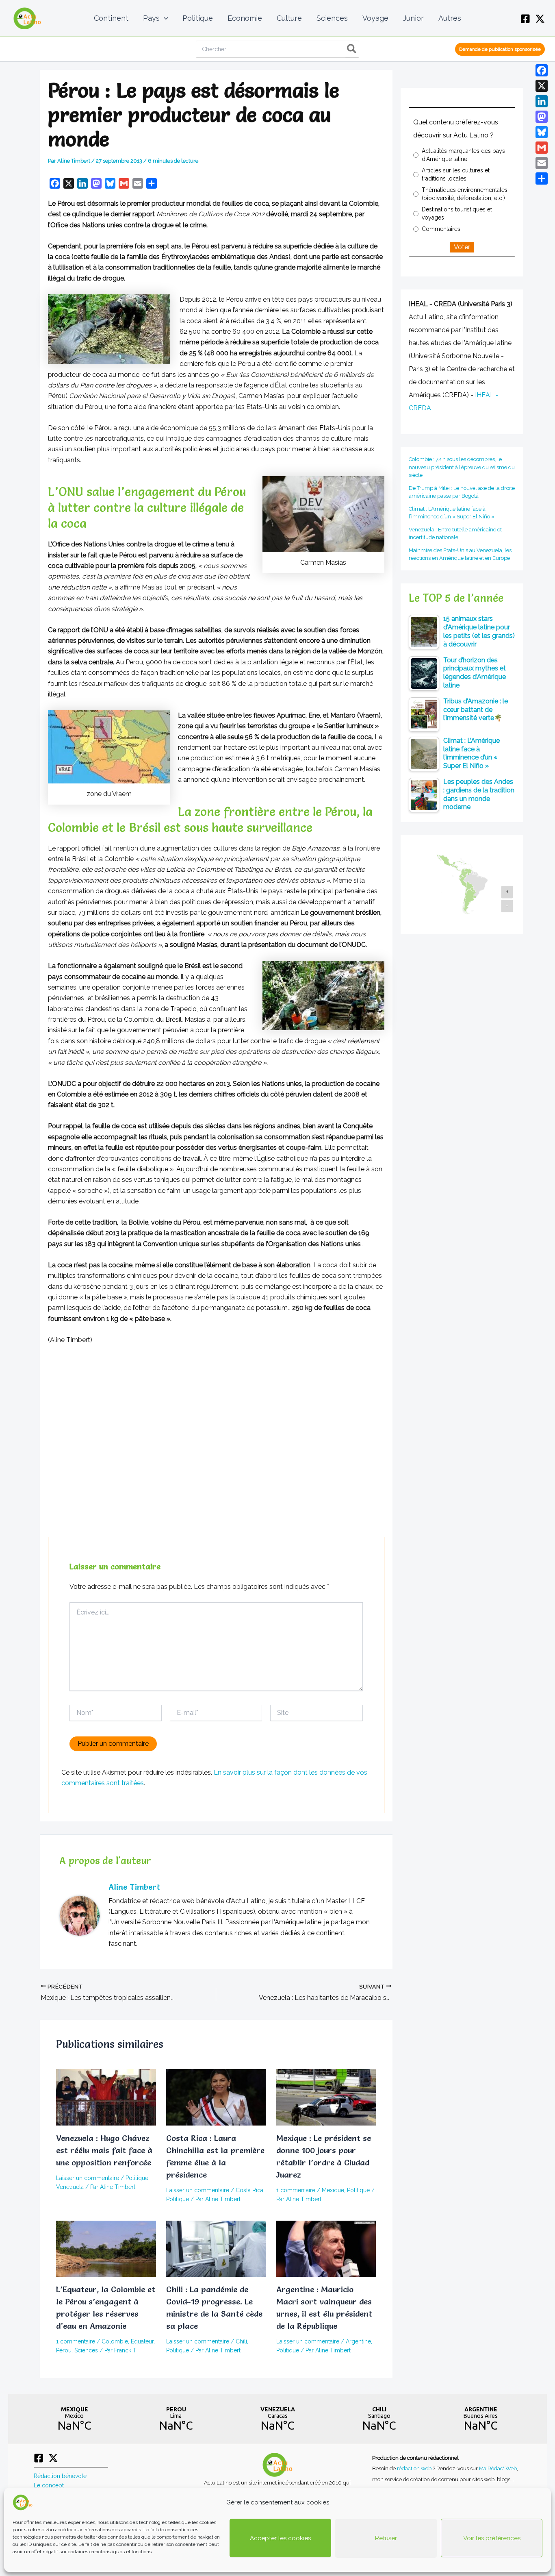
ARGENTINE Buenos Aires (481, 2419)
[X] (540, 19)
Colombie (115, 2341)
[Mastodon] (542, 117)
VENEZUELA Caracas (277, 2419)
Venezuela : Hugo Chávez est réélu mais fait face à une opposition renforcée (104, 2150)
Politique (137, 2178)
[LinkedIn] (542, 101)
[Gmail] (542, 148)
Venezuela (70, 2187)
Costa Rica (249, 2190)
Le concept (49, 2485)
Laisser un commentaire (88, 2178)
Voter (462, 247)
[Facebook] (525, 19)
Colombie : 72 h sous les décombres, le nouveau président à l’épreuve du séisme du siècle (462, 467)
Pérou (64, 2350)
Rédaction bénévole (60, 2476)
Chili (241, 2341)
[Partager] (542, 178)
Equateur (142, 2341)
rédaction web (415, 2468)
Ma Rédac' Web (498, 2468)
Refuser (386, 2538)
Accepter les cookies (280, 2538)
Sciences (86, 2350)
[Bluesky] (542, 132)
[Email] (542, 163)
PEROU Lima (176, 2419)
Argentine (358, 2341)
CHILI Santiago (379, 2419)
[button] (164, 18)
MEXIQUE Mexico (74, 2419)
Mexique (333, 2190)
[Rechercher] (352, 49)
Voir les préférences (492, 2538)
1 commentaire (296, 2190)
